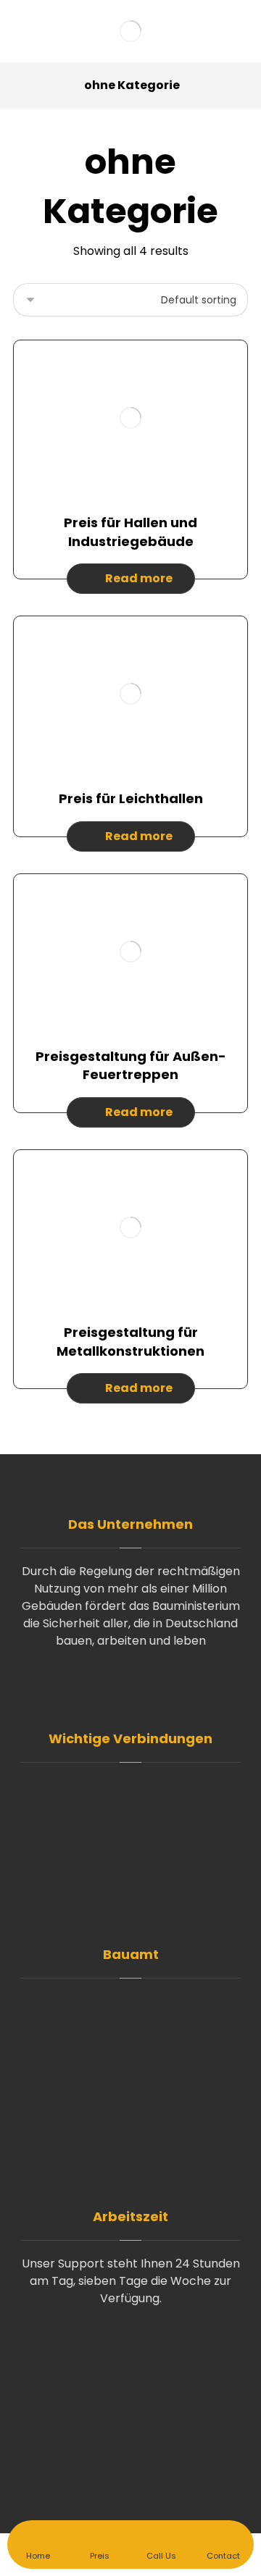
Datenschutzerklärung (140, 1858)
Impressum (140, 1904)
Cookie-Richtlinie (140, 1881)
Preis (139, 1812)
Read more (139, 578)
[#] (130, 1686)
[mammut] (130, 31)
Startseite (139, 1788)
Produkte (139, 1835)
